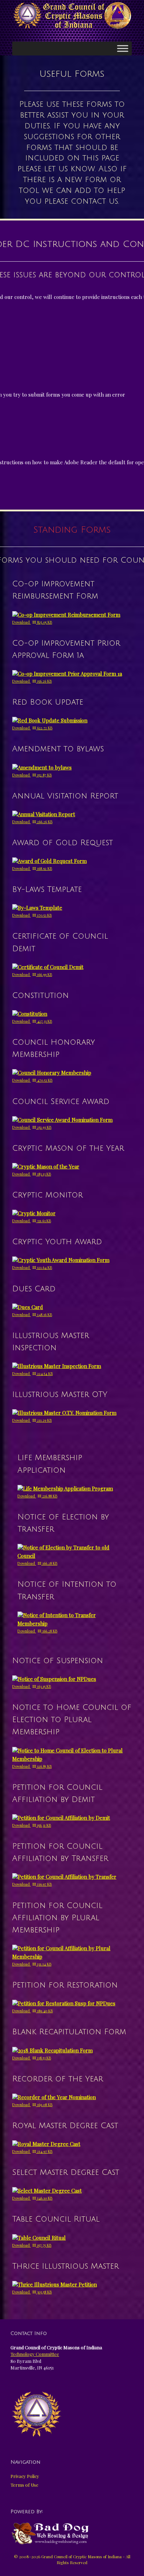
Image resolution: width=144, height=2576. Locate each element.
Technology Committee (35, 2354)
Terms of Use (24, 2485)
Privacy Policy (25, 2476)
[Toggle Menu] (123, 48)
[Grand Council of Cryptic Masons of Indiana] (72, 16)
